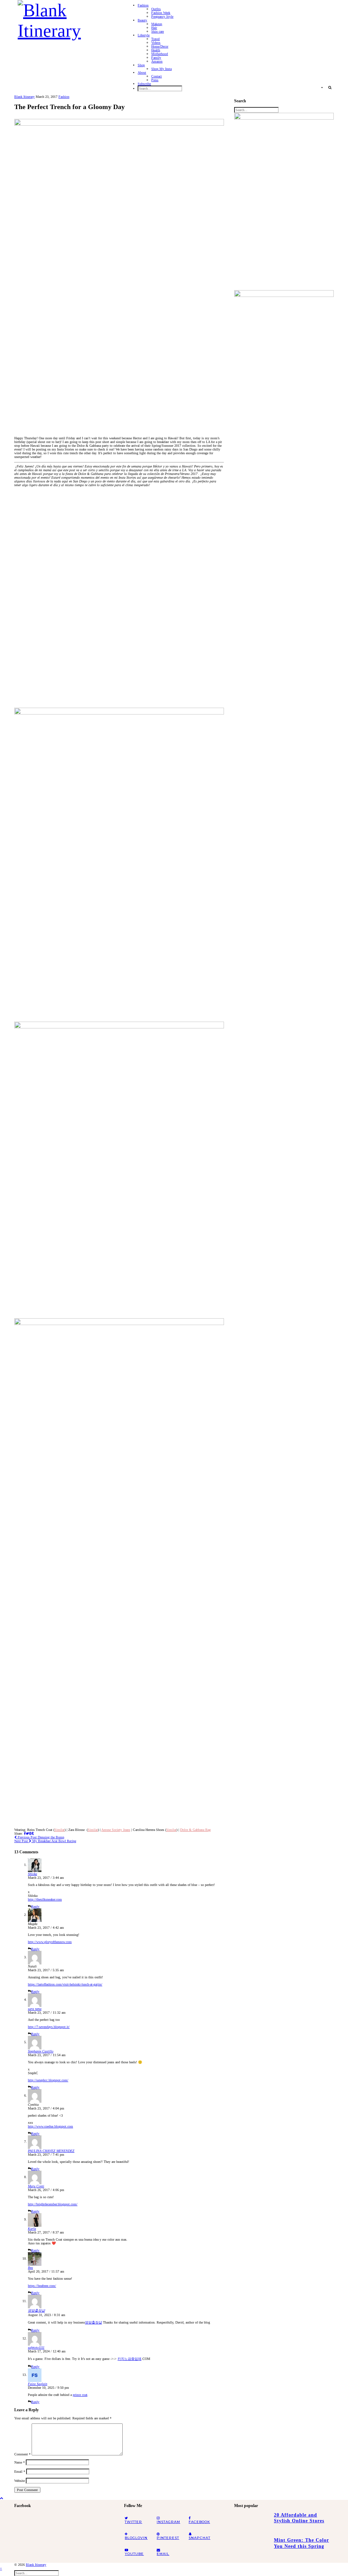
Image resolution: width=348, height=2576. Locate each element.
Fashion (143, 5)
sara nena (35, 2009)
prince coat (80, 2395)
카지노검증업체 (129, 2359)
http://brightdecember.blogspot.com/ (53, 2204)
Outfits (156, 9)
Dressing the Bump (40, 1837)
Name (20, 2462)
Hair (154, 28)
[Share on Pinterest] (30, 1833)
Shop (141, 65)
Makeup (157, 24)
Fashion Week (161, 13)
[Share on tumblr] (33, 1833)
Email (20, 2472)
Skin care (158, 31)
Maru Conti (36, 2186)
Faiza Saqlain (38, 2384)
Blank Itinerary (24, 97)
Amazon (157, 61)
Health (156, 50)
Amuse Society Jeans (116, 1830)
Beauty (142, 20)
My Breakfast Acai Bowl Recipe (45, 1841)
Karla (32, 2229)
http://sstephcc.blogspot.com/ (48, 2080)
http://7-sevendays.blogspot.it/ (49, 2027)
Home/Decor (160, 46)
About (142, 73)
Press (155, 80)
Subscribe (144, 84)
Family (156, 58)
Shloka (32, 1874)
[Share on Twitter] (27, 1833)
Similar (59, 1830)
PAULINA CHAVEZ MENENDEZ (51, 2151)
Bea (30, 2268)
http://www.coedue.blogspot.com (50, 2126)
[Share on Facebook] (25, 1833)
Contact (156, 76)
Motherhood (160, 54)
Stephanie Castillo (41, 2051)
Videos (156, 43)
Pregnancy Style (162, 16)
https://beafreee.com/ (42, 2286)
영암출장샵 (36, 2310)
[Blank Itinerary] (66, 18)
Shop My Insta (161, 69)
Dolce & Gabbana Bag (195, 1830)
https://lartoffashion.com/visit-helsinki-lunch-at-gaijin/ (65, 1984)
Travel (155, 39)
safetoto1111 (36, 2348)
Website (20, 2481)
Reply (35, 1907)
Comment (22, 2454)
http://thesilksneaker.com (45, 1899)
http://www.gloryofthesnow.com (50, 1942)
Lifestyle (144, 35)
